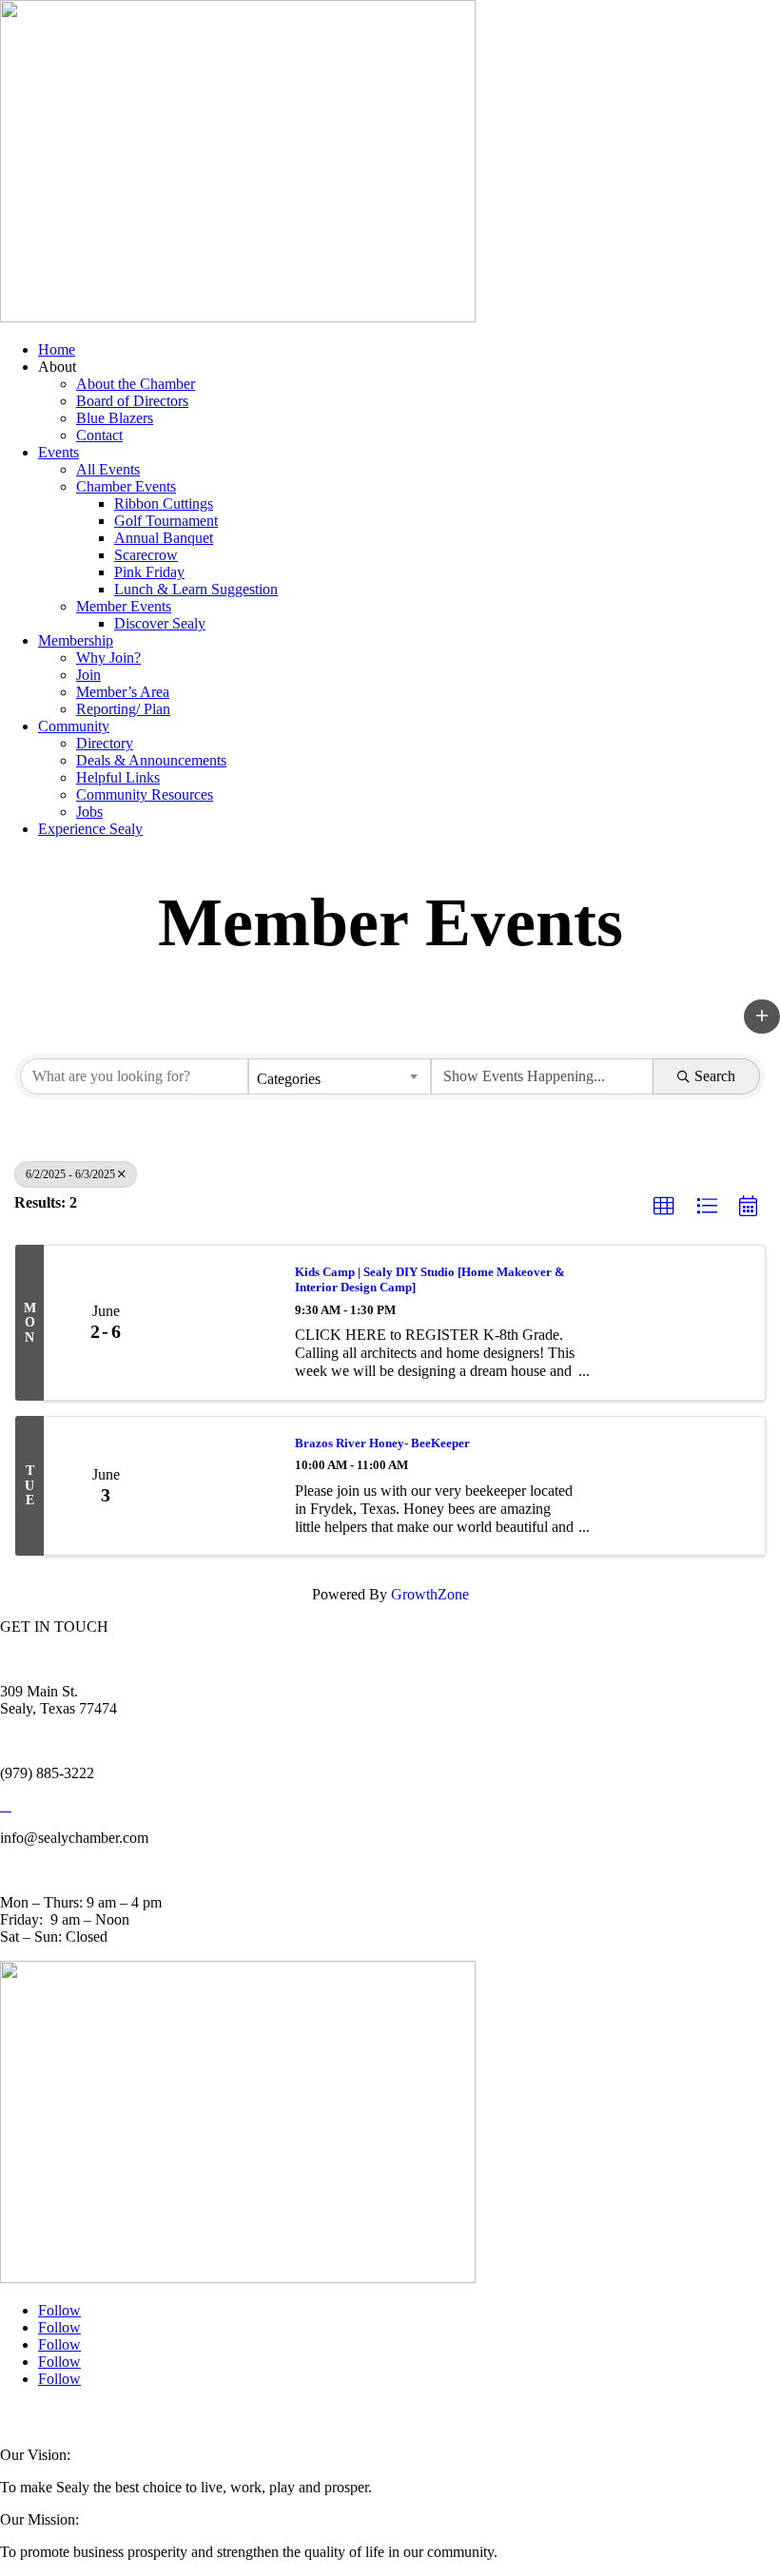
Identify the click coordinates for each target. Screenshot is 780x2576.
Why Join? (108, 658)
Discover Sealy (160, 623)
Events (58, 452)
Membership (76, 640)
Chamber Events (126, 486)
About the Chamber (136, 384)
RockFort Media (380, 2417)
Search (715, 1076)
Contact (99, 435)
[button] (762, 1017)
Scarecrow (146, 555)
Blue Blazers (115, 418)
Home (57, 349)
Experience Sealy (90, 829)
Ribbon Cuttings (164, 504)
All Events (108, 469)
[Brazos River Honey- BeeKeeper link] (222, 1486)
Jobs (89, 812)
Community (74, 726)
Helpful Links (118, 777)
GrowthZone (430, 1594)
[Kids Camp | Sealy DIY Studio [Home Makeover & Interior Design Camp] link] (222, 1323)
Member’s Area (123, 692)
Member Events (124, 606)
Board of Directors (132, 401)
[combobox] (340, 1076)
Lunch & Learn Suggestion (196, 589)
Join (88, 675)
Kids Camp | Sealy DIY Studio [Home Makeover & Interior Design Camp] (430, 1279)
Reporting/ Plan (123, 709)
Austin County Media (235, 2417)
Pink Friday (149, 572)
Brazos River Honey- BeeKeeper (382, 1443)
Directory (105, 743)
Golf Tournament (166, 521)
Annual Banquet (164, 538)
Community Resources (145, 794)
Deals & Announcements (151, 760)
